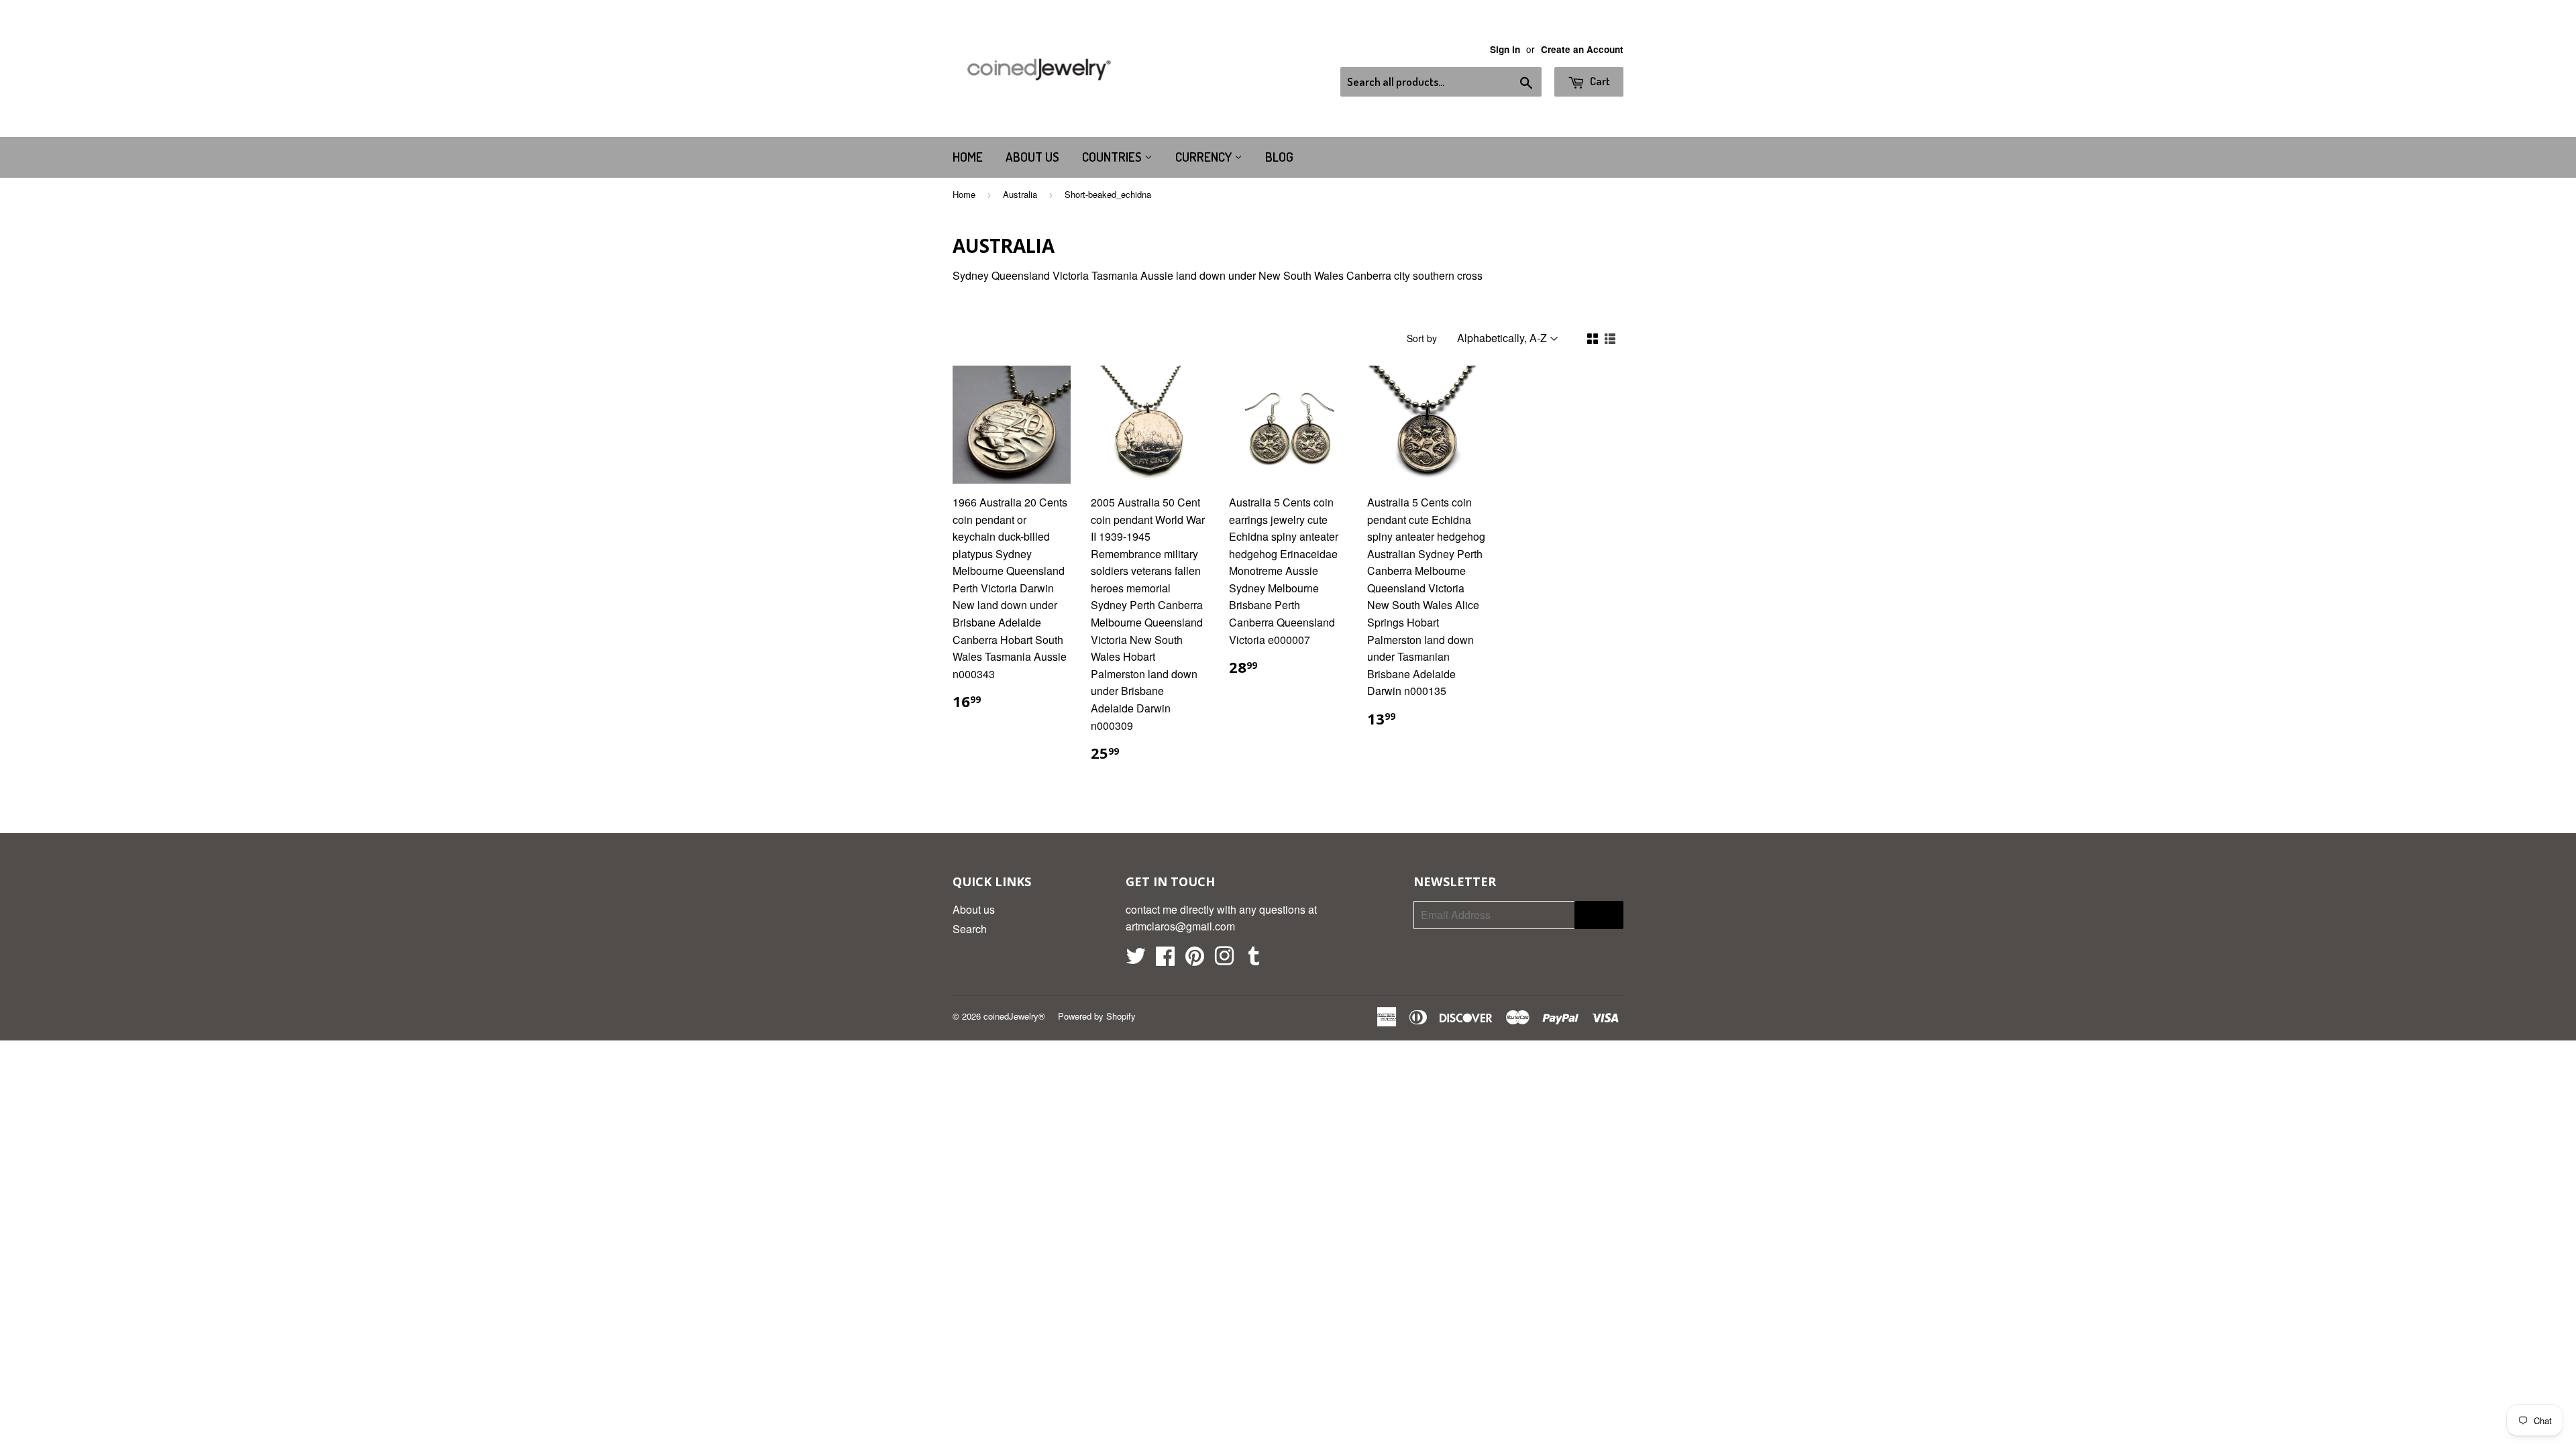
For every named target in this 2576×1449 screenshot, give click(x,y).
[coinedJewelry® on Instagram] (1224, 960)
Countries (1113, 157)
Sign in (1505, 49)
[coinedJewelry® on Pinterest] (1195, 960)
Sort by (1422, 338)
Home (968, 157)
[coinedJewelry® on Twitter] (1136, 960)
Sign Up (1599, 915)
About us (1032, 157)
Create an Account (1582, 49)
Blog (1279, 157)
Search (970, 929)
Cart (1599, 81)
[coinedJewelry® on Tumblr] (1254, 960)
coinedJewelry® (1014, 1016)
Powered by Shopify (1097, 1016)
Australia (1020, 194)
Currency (1205, 157)
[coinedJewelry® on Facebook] (1165, 960)
